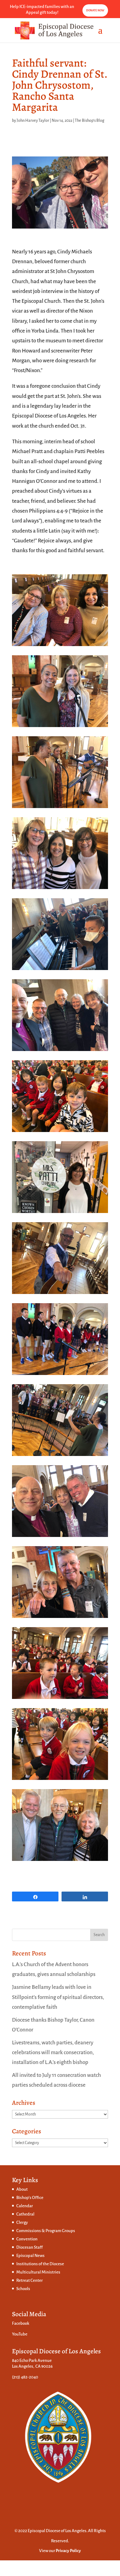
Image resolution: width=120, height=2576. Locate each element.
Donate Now (95, 10)
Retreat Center (30, 2280)
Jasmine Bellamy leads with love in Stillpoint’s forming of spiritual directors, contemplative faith (58, 1997)
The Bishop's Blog (90, 121)
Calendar (25, 2206)
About (22, 2189)
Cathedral (25, 2214)
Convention (27, 2239)
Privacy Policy (68, 2551)
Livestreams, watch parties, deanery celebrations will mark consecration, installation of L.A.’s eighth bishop (53, 2053)
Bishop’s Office (30, 2198)
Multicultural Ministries (38, 2272)
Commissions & (31, 2231)
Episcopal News (30, 2256)
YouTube (20, 2334)
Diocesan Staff (30, 2247)
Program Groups (60, 2231)
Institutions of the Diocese (40, 2264)
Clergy (22, 2222)
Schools (23, 2289)
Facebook (21, 2323)
